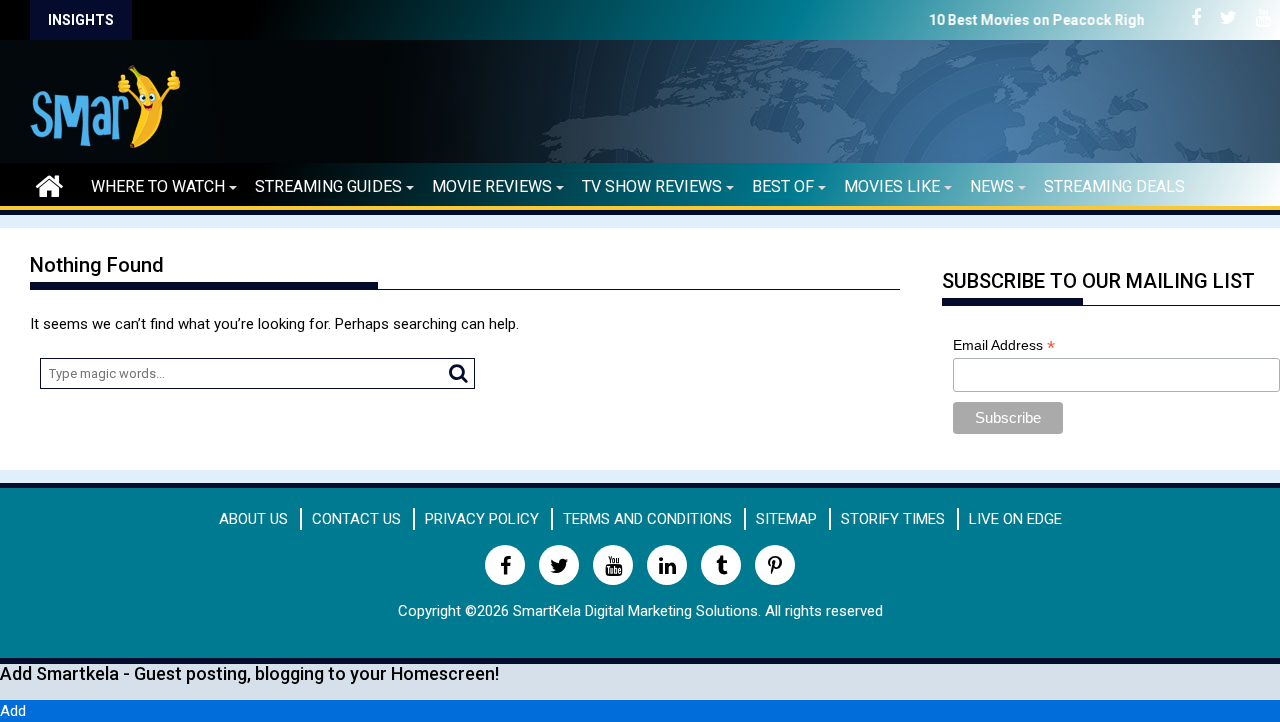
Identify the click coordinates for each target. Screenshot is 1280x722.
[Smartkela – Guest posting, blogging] (49, 183)
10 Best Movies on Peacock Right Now (998, 20)
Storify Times (893, 519)
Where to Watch (158, 186)
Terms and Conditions (647, 519)
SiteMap (786, 519)
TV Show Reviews (652, 186)
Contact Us (356, 519)
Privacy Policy (482, 519)
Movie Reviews (492, 186)
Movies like (892, 186)
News (992, 186)
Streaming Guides (328, 186)
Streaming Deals (1114, 186)
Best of (783, 186)
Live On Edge (1015, 519)
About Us (253, 519)
